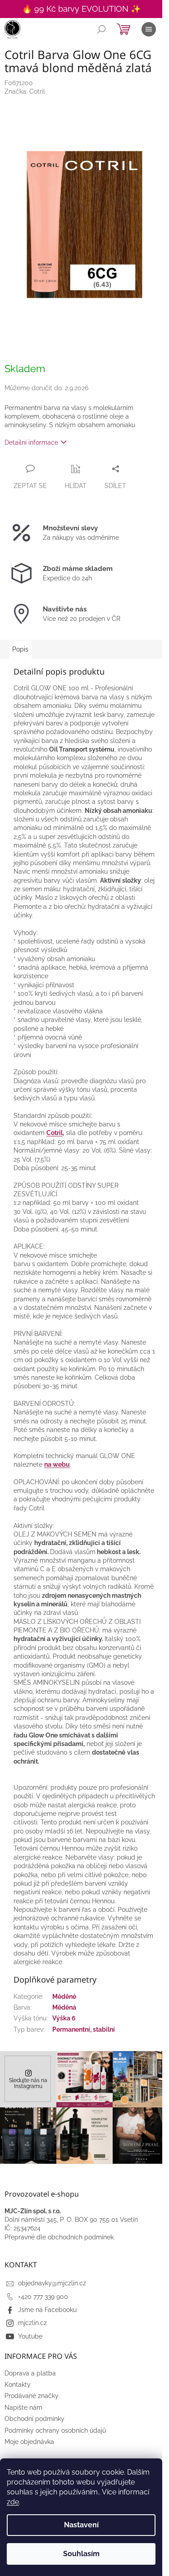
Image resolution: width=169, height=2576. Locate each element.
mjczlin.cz (32, 2323)
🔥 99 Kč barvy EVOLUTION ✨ (81, 9)
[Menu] (149, 29)
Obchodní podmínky (34, 2419)
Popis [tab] (20, 649)
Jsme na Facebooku (47, 2310)
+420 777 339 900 (43, 2297)
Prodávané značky (32, 2396)
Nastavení (81, 2525)
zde (13, 2502)
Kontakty (18, 2385)
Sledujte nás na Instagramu (28, 2083)
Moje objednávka (29, 2442)
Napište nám (23, 2407)
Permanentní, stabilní (84, 2029)
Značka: (25, 91)
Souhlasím (81, 2554)
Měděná (64, 2007)
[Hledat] (101, 29)
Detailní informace (31, 442)
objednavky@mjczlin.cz (52, 2283)
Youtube (30, 2336)
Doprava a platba (30, 2373)
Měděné (64, 1997)
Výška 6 (64, 2018)
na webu (57, 1464)
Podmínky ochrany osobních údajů (55, 2430)
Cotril (55, 1133)
